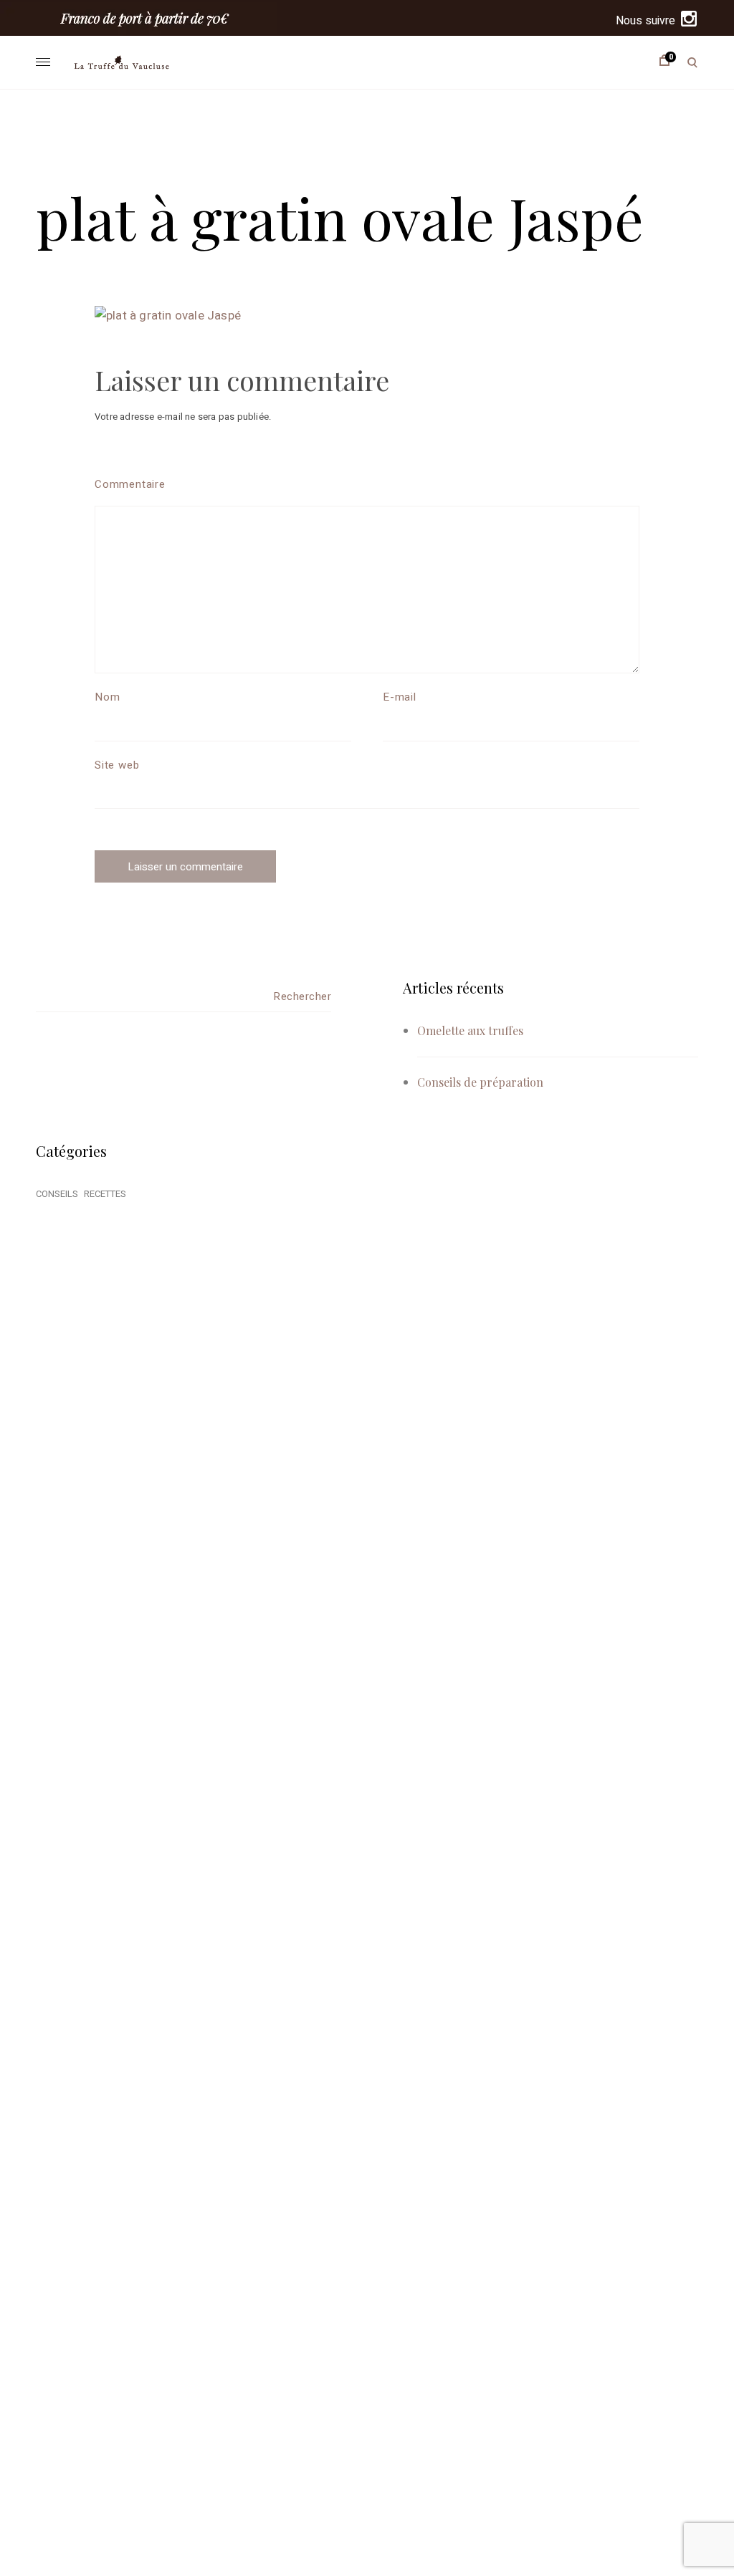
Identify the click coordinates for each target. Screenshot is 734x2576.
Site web (117, 765)
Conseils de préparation (480, 1082)
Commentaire (130, 484)
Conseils (57, 1194)
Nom (107, 697)
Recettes (105, 1194)
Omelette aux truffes (470, 1030)
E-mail (400, 697)
